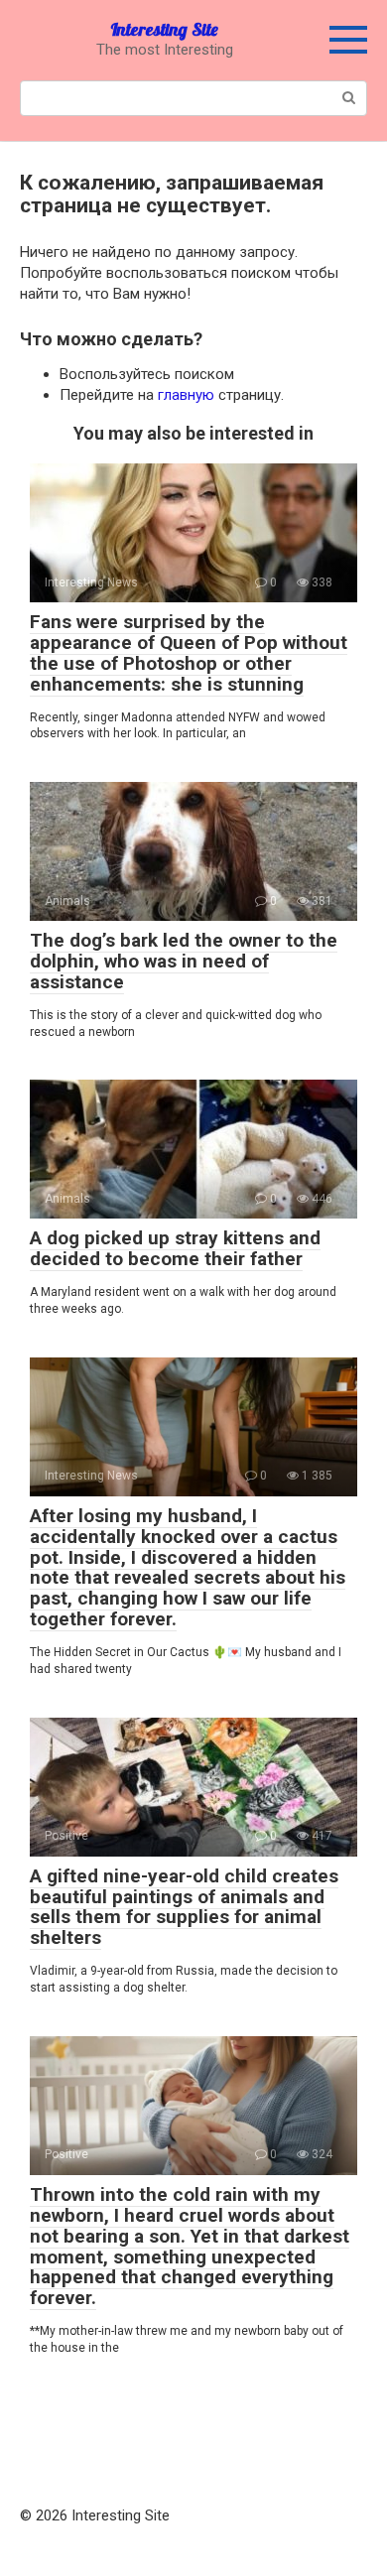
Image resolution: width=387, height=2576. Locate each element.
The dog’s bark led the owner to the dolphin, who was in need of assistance (184, 961)
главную (186, 395)
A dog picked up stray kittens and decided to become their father (175, 1248)
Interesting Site (164, 29)
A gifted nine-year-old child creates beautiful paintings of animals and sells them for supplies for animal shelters (184, 1907)
